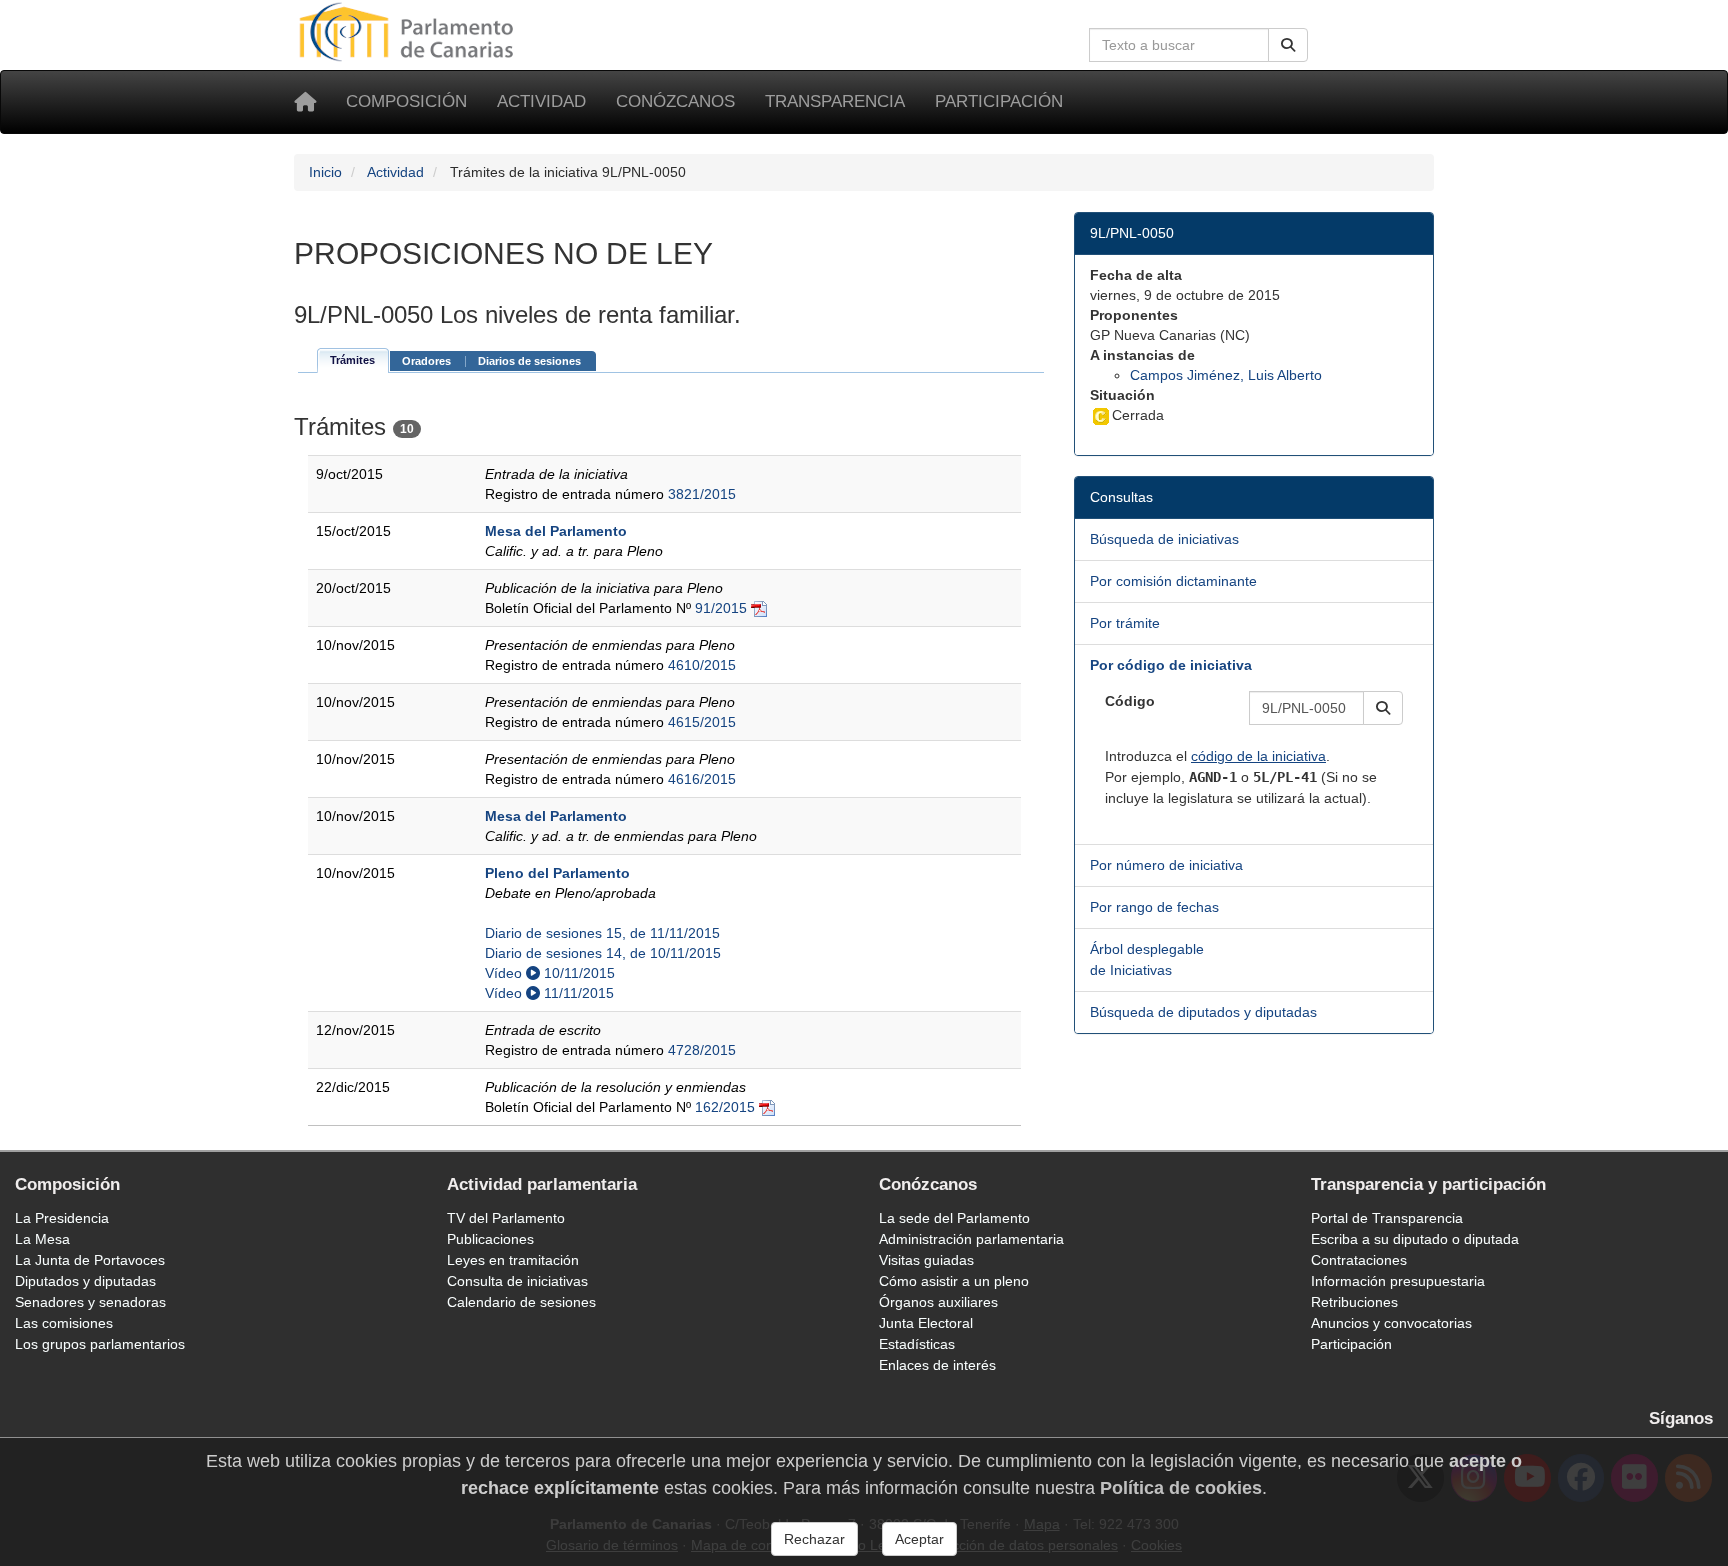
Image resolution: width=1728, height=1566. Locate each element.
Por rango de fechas (1154, 907)
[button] (1383, 708)
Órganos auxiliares (938, 1302)
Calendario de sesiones (521, 1302)
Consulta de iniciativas (517, 1281)
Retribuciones (1354, 1302)
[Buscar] (1288, 45)
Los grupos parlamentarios (100, 1344)
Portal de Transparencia (1387, 1218)
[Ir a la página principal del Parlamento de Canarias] (409, 31)
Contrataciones (1359, 1260)
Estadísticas (917, 1344)
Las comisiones (64, 1323)
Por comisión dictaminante (1173, 581)
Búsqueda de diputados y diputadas (1203, 1012)
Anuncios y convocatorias (1391, 1323)
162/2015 (725, 1107)
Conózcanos (675, 101)
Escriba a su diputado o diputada (1415, 1239)
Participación (999, 101)
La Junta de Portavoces (90, 1260)
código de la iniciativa (1258, 756)
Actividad (541, 101)
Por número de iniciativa (1166, 865)
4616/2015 (702, 779)
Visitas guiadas (926, 1260)
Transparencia (835, 101)
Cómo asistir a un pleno (954, 1281)
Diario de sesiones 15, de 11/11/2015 (602, 933)
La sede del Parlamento (954, 1218)
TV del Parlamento (506, 1218)
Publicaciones (490, 1239)
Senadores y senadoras (90, 1302)
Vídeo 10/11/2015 (550, 973)
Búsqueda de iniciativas (1164, 539)
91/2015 (721, 608)
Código (1130, 701)
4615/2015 (702, 722)
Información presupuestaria (1398, 1281)
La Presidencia (62, 1218)
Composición (406, 101)
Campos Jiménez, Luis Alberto (1226, 375)
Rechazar (814, 1539)
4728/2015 (702, 1050)
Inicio (325, 172)
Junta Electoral (926, 1323)
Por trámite (1125, 623)
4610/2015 (702, 665)
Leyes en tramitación (513, 1260)
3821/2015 (702, 494)
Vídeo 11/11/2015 (549, 993)
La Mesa (42, 1239)
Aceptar (919, 1539)
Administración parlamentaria (971, 1239)
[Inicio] (305, 102)
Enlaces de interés (937, 1365)
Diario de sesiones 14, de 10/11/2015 (603, 953)
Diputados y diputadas (85, 1281)
